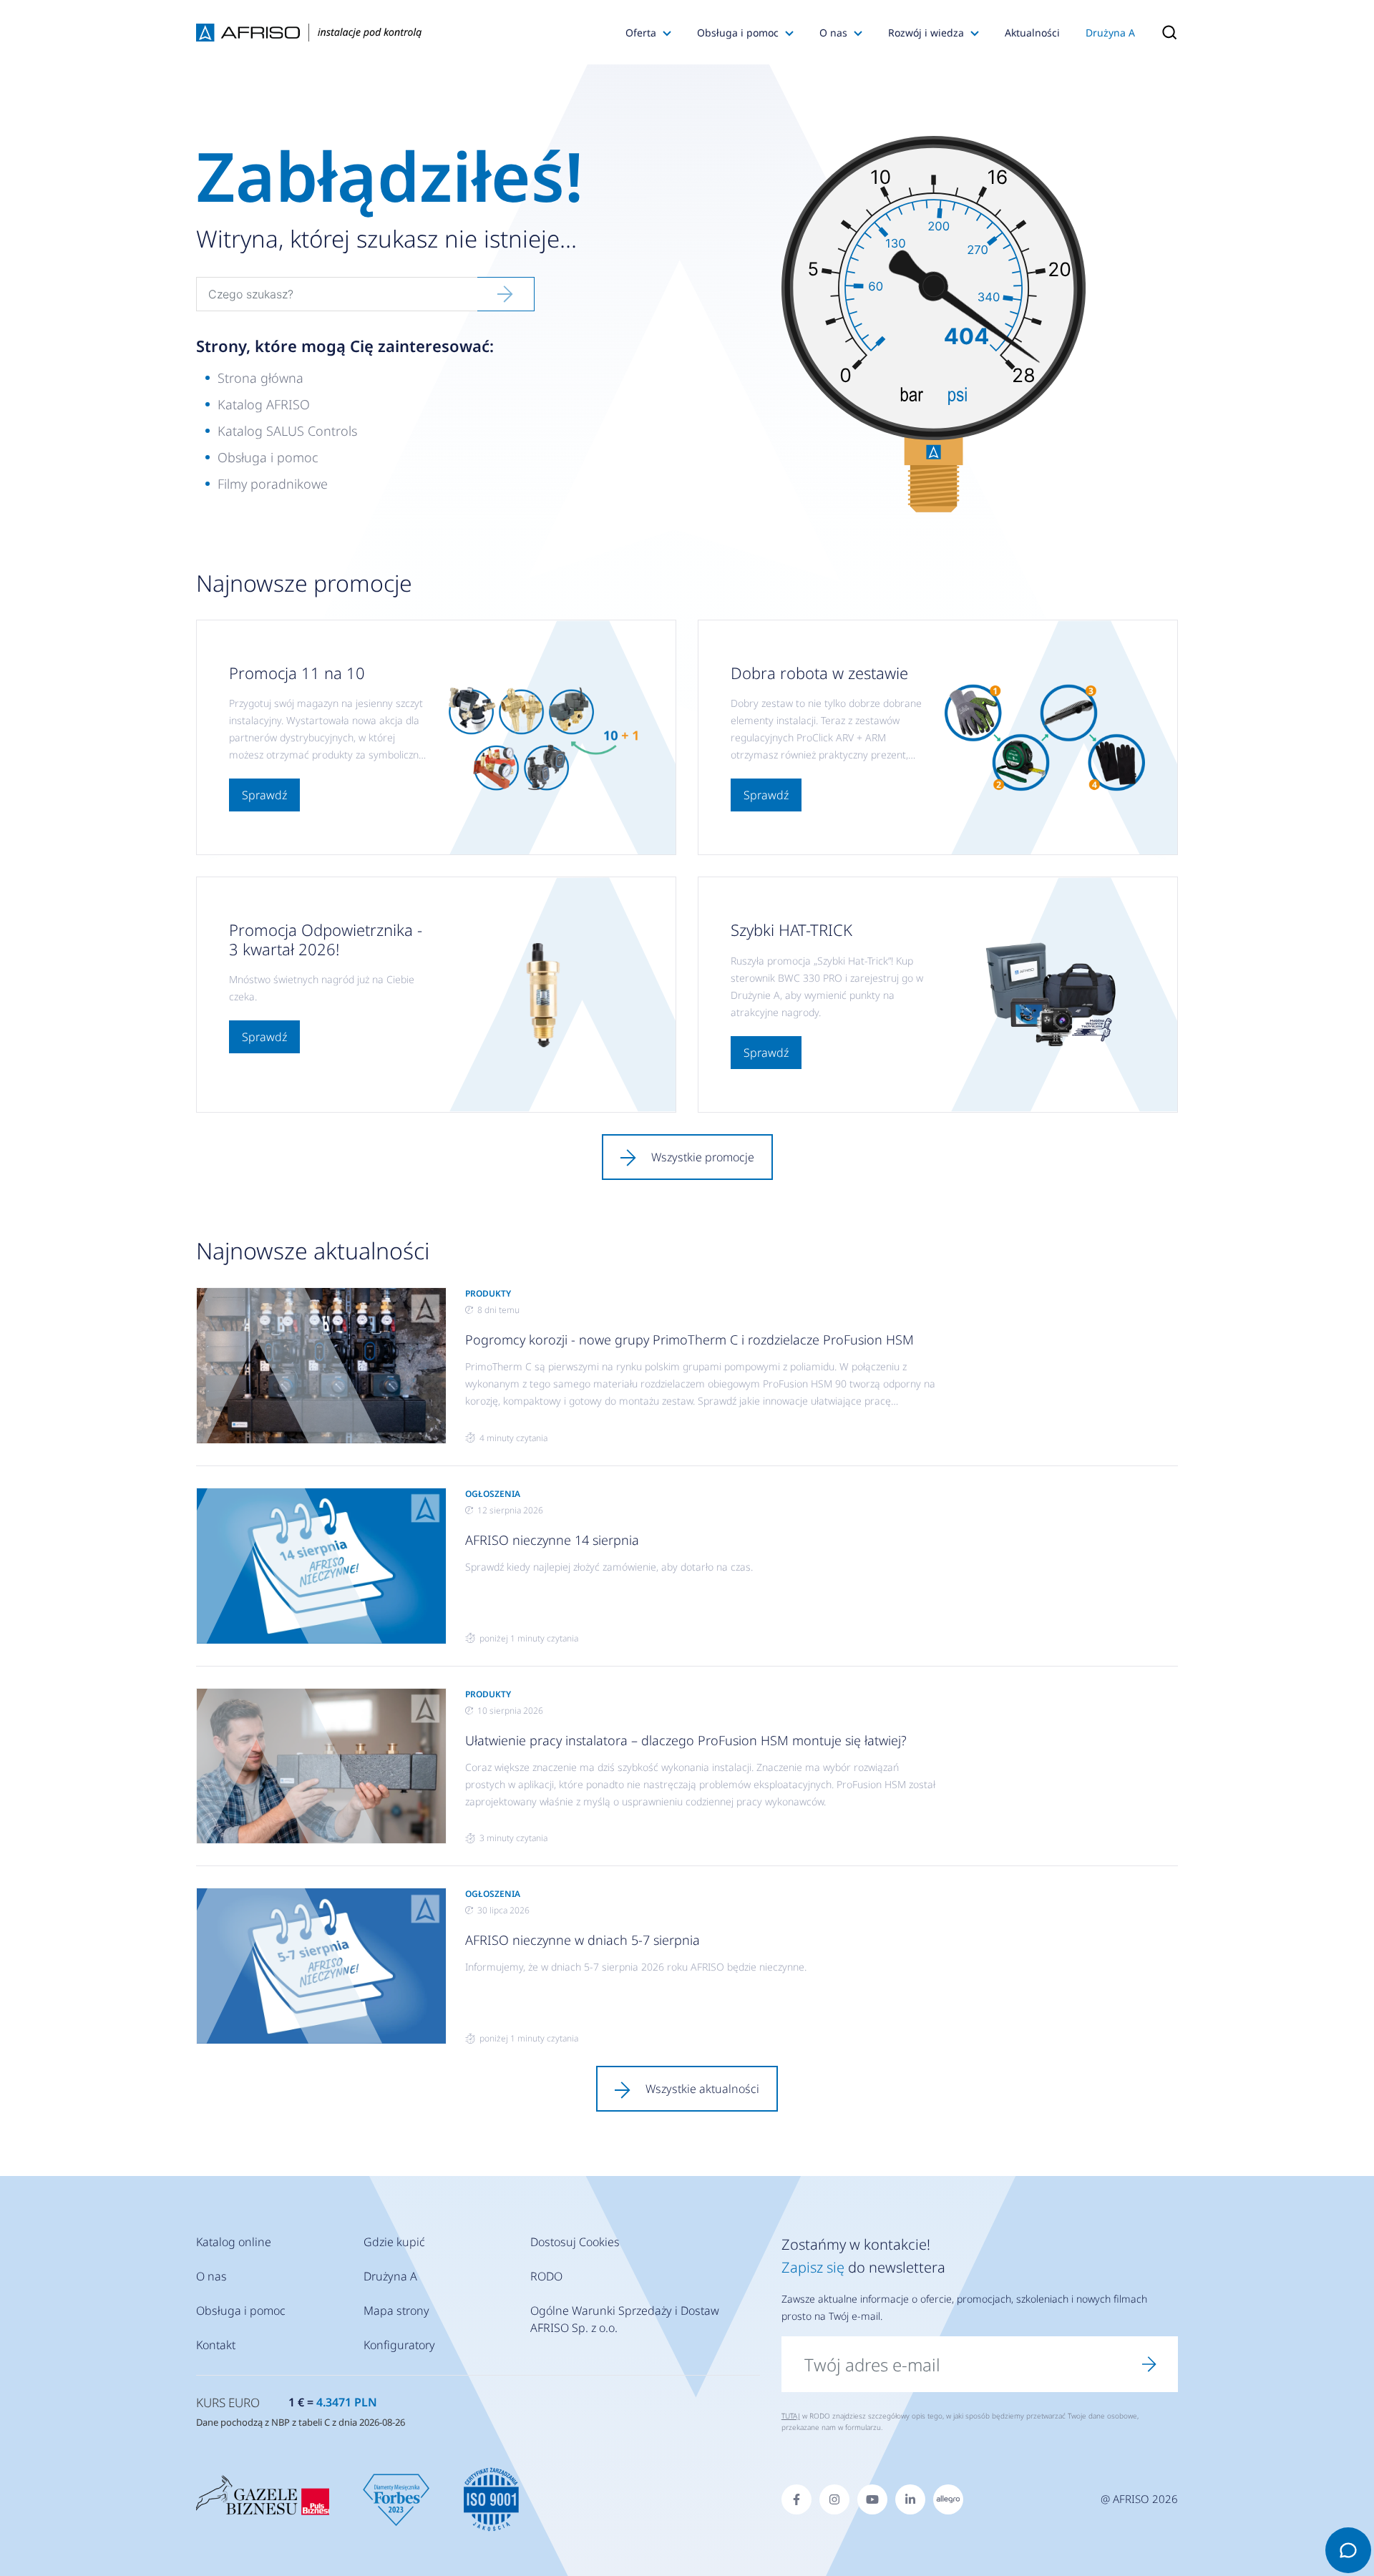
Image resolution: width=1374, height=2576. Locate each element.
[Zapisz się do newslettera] (1149, 2364)
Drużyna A (1110, 33)
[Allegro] (948, 2499)
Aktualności (1032, 33)
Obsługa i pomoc (738, 33)
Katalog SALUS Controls (287, 431)
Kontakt (216, 2345)
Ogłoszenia (493, 1494)
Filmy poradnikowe (273, 484)
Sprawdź (264, 795)
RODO (546, 2276)
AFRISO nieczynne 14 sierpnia (552, 1540)
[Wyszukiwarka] (1163, 32)
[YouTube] (872, 2499)
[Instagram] (834, 2499)
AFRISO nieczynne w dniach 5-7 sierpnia (583, 1940)
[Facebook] (796, 2499)
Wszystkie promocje (703, 1157)
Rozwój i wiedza (926, 33)
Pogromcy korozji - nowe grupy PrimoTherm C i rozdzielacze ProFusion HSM (690, 1340)
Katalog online (234, 2242)
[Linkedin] (910, 2499)
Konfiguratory (399, 2345)
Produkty (488, 1293)
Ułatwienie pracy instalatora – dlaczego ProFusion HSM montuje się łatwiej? (686, 1740)
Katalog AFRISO (264, 404)
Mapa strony (396, 2311)
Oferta (641, 33)
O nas (833, 33)
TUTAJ (791, 2416)
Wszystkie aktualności (702, 2089)
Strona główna (260, 378)
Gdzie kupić (394, 2242)
